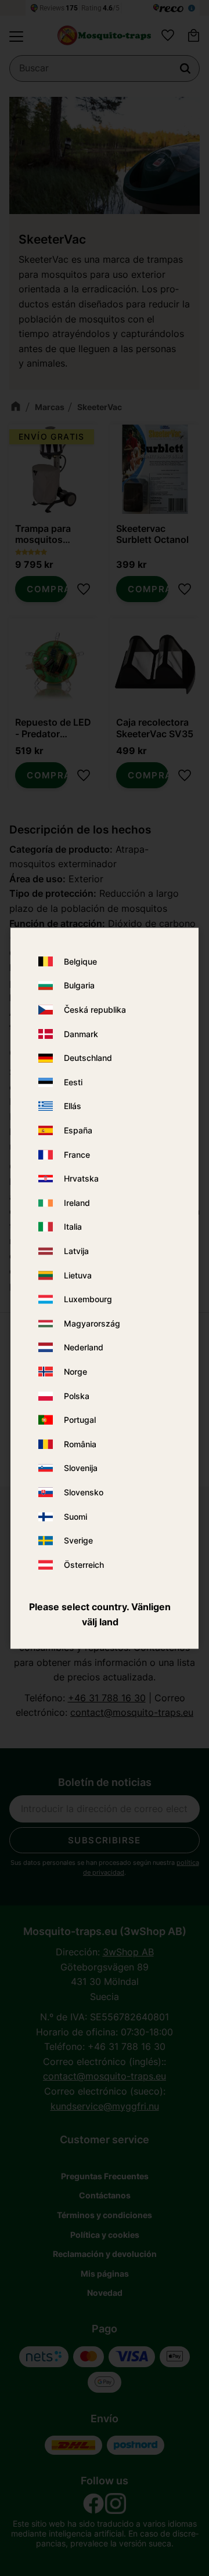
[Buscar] (185, 68)
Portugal (80, 1420)
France (77, 1155)
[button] (16, 37)
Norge (75, 1372)
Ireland (77, 1203)
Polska (77, 1396)
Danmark (81, 1034)
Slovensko (84, 1492)
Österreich (84, 1565)
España (78, 1131)
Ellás (73, 1106)
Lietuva (78, 1275)
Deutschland (88, 1058)
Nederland (84, 1348)
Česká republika (95, 1010)
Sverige (78, 1541)
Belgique (80, 961)
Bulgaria (79, 986)
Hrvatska (81, 1179)
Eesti (73, 1082)
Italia (73, 1227)
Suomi (75, 1517)
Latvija (76, 1251)
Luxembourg (88, 1300)
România (80, 1444)
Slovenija (81, 1468)
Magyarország (92, 1323)
